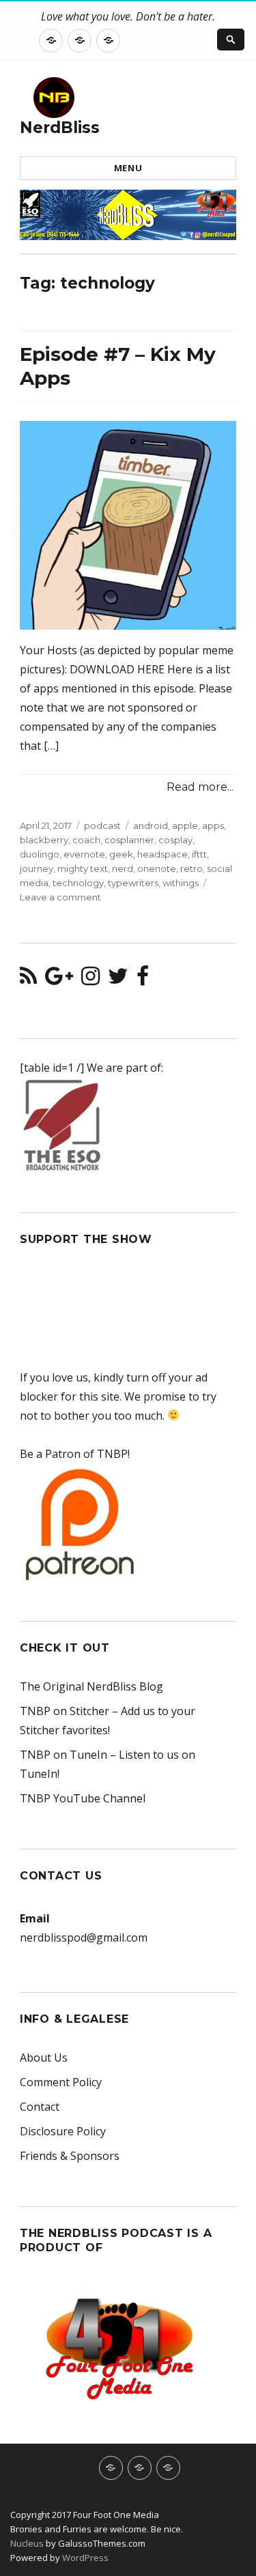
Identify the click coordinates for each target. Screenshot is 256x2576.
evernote (84, 854)
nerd (123, 868)
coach (86, 840)
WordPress (84, 2558)
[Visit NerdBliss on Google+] (59, 980)
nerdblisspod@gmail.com (84, 1937)
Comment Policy (61, 2082)
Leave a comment (60, 897)
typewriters (133, 883)
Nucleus (27, 2543)
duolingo (40, 854)
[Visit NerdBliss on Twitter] (118, 980)
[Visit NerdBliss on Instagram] (90, 980)
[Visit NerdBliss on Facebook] (143, 980)
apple (185, 825)
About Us (44, 2058)
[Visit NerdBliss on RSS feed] (28, 980)
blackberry (44, 840)
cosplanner (129, 840)
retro (191, 868)
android (151, 825)
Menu (128, 168)
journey (37, 868)
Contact (40, 2107)
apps (213, 825)
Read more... (200, 787)
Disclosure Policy (63, 2131)
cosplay (175, 840)
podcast (102, 825)
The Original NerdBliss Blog (91, 1686)
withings (181, 883)
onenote (157, 868)
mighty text (83, 868)
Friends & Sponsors (70, 2156)
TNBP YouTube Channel (83, 1798)
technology (78, 883)
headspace (162, 854)
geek (121, 854)
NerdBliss (60, 128)
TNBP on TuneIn (63, 1755)
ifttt (199, 854)
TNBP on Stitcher (65, 1711)
